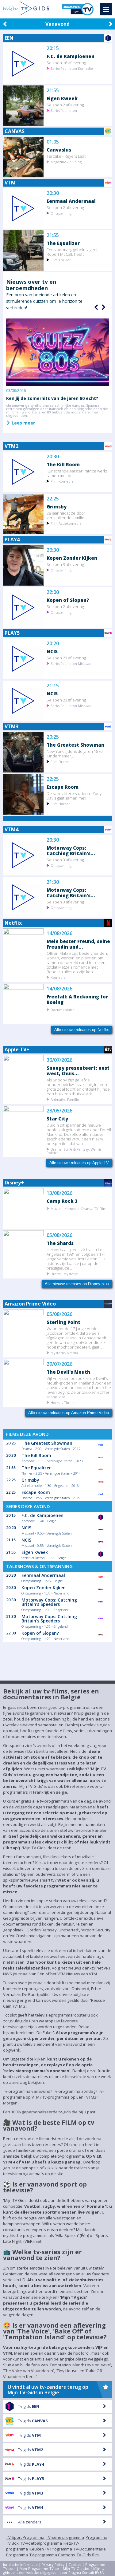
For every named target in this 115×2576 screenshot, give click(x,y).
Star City (57, 1118)
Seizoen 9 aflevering (65, 564)
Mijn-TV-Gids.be (76, 2568)
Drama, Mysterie (64, 1273)
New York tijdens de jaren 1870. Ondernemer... (75, 753)
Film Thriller (61, 260)
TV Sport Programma (25, 2537)
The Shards (60, 1243)
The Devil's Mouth (68, 1372)
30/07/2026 (59, 1060)
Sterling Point (63, 1322)
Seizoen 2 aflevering (65, 105)
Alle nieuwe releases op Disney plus (77, 1284)
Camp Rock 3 (62, 1201)
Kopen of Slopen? (68, 600)
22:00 (53, 592)
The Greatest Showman (75, 745)
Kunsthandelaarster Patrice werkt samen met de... (77, 473)
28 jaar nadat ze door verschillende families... (68, 515)
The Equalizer (63, 243)
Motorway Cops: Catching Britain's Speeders (49, 1602)
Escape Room (63, 787)
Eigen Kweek (62, 98)
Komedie (58, 977)
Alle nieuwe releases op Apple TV (79, 1163)
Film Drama (60, 761)
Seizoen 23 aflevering (66, 658)
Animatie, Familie (65, 1099)
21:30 (53, 882)
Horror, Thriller (63, 1402)
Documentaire (63, 1009)
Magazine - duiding (66, 162)
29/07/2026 (59, 1364)
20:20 (53, 644)
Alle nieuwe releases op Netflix (82, 1030)
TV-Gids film (88, 2555)
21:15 (53, 686)
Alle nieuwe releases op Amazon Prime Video (69, 1413)
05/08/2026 (59, 1235)
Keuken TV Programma (51, 2549)
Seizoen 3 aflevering (65, 860)
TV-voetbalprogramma (41, 2543)
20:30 (53, 193)
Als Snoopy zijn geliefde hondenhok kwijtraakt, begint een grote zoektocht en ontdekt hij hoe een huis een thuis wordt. (78, 1087)
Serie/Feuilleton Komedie (72, 68)
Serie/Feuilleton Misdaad (71, 663)
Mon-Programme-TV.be (39, 2568)
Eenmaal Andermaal (71, 201)
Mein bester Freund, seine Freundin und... (78, 944)
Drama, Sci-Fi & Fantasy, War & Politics (74, 1151)
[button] (103, 307)
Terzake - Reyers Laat (66, 156)
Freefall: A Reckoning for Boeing (77, 999)
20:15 (53, 48)
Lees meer (23, 423)
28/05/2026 (59, 1111)
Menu (106, 9)
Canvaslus (59, 150)
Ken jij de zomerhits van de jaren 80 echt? (52, 398)
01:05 (53, 142)
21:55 (53, 91)
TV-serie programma (65, 2537)
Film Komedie (62, 481)
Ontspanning (61, 213)
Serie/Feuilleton (64, 110)
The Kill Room (63, 464)
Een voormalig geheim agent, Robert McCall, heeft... (73, 252)
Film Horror (60, 803)
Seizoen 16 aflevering (66, 63)
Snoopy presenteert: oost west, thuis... (78, 1071)
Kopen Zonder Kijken (72, 558)
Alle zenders (30, 2522)
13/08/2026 (59, 1193)
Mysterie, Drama (64, 1352)
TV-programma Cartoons (52, 2555)
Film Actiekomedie (66, 523)
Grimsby (57, 506)
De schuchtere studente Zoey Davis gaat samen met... (74, 796)
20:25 (53, 737)
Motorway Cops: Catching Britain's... (71, 850)
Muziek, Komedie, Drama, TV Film (79, 1208)
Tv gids (29, 2406)
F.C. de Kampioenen (71, 56)
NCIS (52, 651)
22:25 (53, 499)
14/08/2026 (59, 933)
